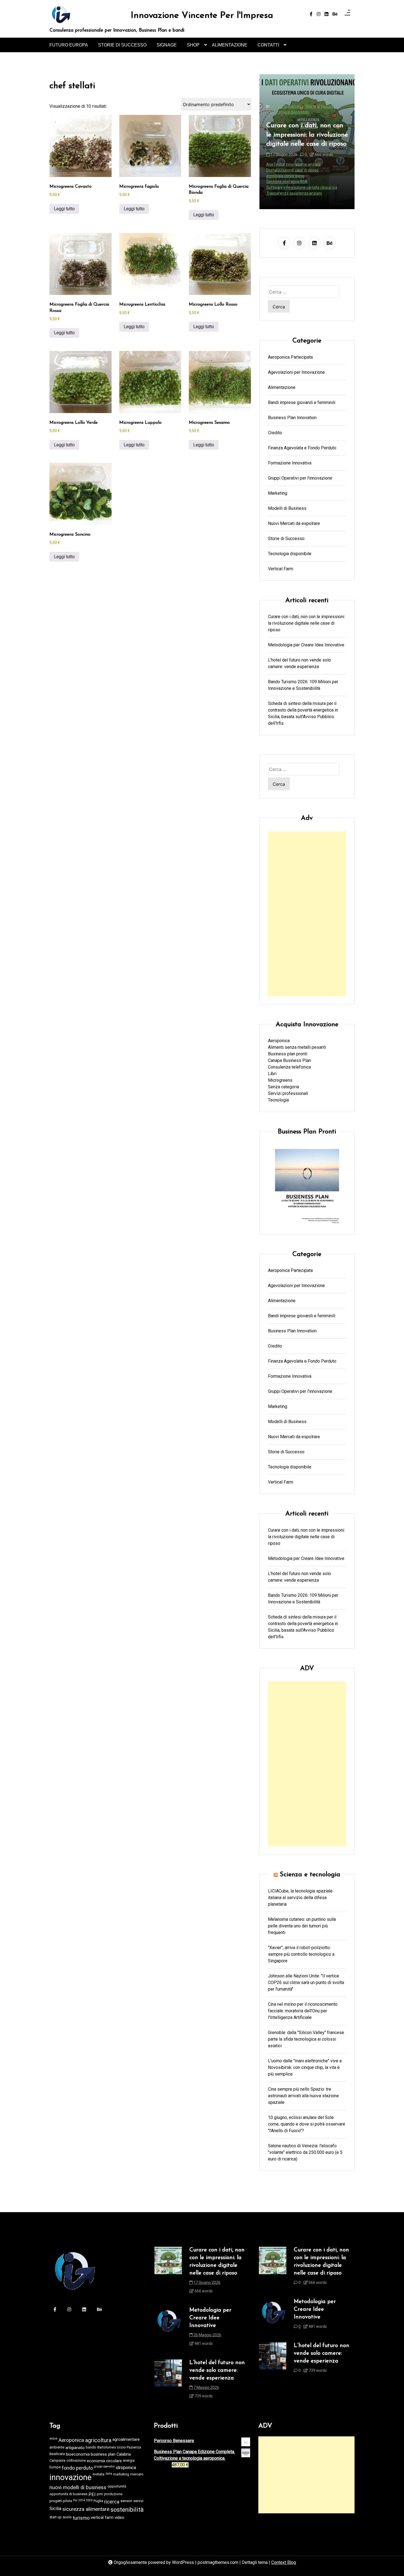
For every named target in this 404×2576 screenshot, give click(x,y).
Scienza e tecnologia (310, 1875)
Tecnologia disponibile (290, 553)
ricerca (112, 2502)
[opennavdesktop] (347, 14)
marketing (121, 2474)
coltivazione (76, 2460)
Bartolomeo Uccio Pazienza (119, 2447)
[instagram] (319, 14)
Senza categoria (283, 1087)
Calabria (124, 2454)
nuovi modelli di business (78, 2488)
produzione (113, 2494)
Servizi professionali (288, 1093)
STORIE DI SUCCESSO (122, 45)
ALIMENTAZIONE (230, 45)
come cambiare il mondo (288, 170)
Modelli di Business (287, 508)
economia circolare (104, 2461)
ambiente (57, 2447)
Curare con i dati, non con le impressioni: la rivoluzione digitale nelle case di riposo (306, 623)
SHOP (193, 45)
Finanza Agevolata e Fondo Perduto (302, 448)
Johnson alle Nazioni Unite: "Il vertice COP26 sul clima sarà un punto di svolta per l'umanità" (306, 1983)
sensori (126, 2501)
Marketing (278, 493)
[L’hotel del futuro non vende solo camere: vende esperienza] (168, 2381)
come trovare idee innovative (291, 176)
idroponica (126, 2468)
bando (91, 2447)
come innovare (323, 170)
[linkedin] (326, 14)
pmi (100, 2494)
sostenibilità (127, 2510)
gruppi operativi (104, 2466)
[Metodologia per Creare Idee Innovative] (168, 2329)
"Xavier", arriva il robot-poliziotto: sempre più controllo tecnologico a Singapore (301, 1954)
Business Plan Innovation (292, 417)
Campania (57, 2460)
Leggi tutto (64, 209)
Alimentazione (282, 387)
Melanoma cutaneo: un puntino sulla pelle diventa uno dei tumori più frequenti (302, 1926)
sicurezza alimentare (86, 2509)
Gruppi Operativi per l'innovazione (300, 478)
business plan (103, 2454)
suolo (67, 2517)
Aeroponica (279, 1041)
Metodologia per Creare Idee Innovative (302, 145)
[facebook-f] (311, 14)
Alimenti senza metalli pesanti (297, 1047)
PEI (92, 2495)
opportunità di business (68, 2494)
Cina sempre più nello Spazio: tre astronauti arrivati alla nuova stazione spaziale (303, 2096)
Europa (55, 2467)
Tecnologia (278, 1100)
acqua (53, 2438)
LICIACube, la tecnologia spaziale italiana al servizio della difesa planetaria (300, 1898)
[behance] (335, 14)
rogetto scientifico (282, 193)
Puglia (98, 2501)
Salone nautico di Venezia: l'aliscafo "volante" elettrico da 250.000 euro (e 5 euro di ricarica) (305, 2152)
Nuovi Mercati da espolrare (294, 523)
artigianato (75, 2448)
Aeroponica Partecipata (290, 357)
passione (312, 182)
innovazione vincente (285, 182)
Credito (275, 432)
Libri (272, 1074)
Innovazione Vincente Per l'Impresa (202, 16)
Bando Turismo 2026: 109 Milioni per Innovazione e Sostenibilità (303, 685)
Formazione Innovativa (290, 127)
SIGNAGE (167, 45)
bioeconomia (78, 2454)
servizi (138, 2501)
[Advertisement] (307, 914)
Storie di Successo (286, 538)
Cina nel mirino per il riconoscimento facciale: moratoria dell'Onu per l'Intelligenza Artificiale (303, 2011)
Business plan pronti (288, 1054)
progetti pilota (61, 2501)
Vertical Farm (281, 568)
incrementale (330, 176)
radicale (312, 187)
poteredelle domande (285, 187)
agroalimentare (126, 2439)
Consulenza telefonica (289, 1067)
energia (129, 2460)
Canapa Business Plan (289, 1060)
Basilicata (57, 2454)
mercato (137, 2474)
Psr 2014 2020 (83, 2500)
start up (56, 2517)
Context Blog (284, 2562)
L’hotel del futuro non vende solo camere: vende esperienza (299, 663)
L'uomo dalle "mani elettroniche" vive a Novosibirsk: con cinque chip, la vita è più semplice (305, 2067)
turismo (81, 2518)
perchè (328, 182)
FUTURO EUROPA (69, 45)
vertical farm (102, 2517)
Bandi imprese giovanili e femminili (302, 402)
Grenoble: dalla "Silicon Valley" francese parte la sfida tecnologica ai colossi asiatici (306, 2039)
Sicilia (55, 2509)
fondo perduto (77, 2468)
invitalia (99, 2474)
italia (109, 2474)
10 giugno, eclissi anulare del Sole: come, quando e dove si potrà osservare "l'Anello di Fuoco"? (307, 2124)
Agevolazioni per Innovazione (296, 372)
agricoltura (98, 2440)
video (119, 2517)
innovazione (70, 2477)
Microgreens (280, 1080)
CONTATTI (268, 45)
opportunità (117, 2486)
